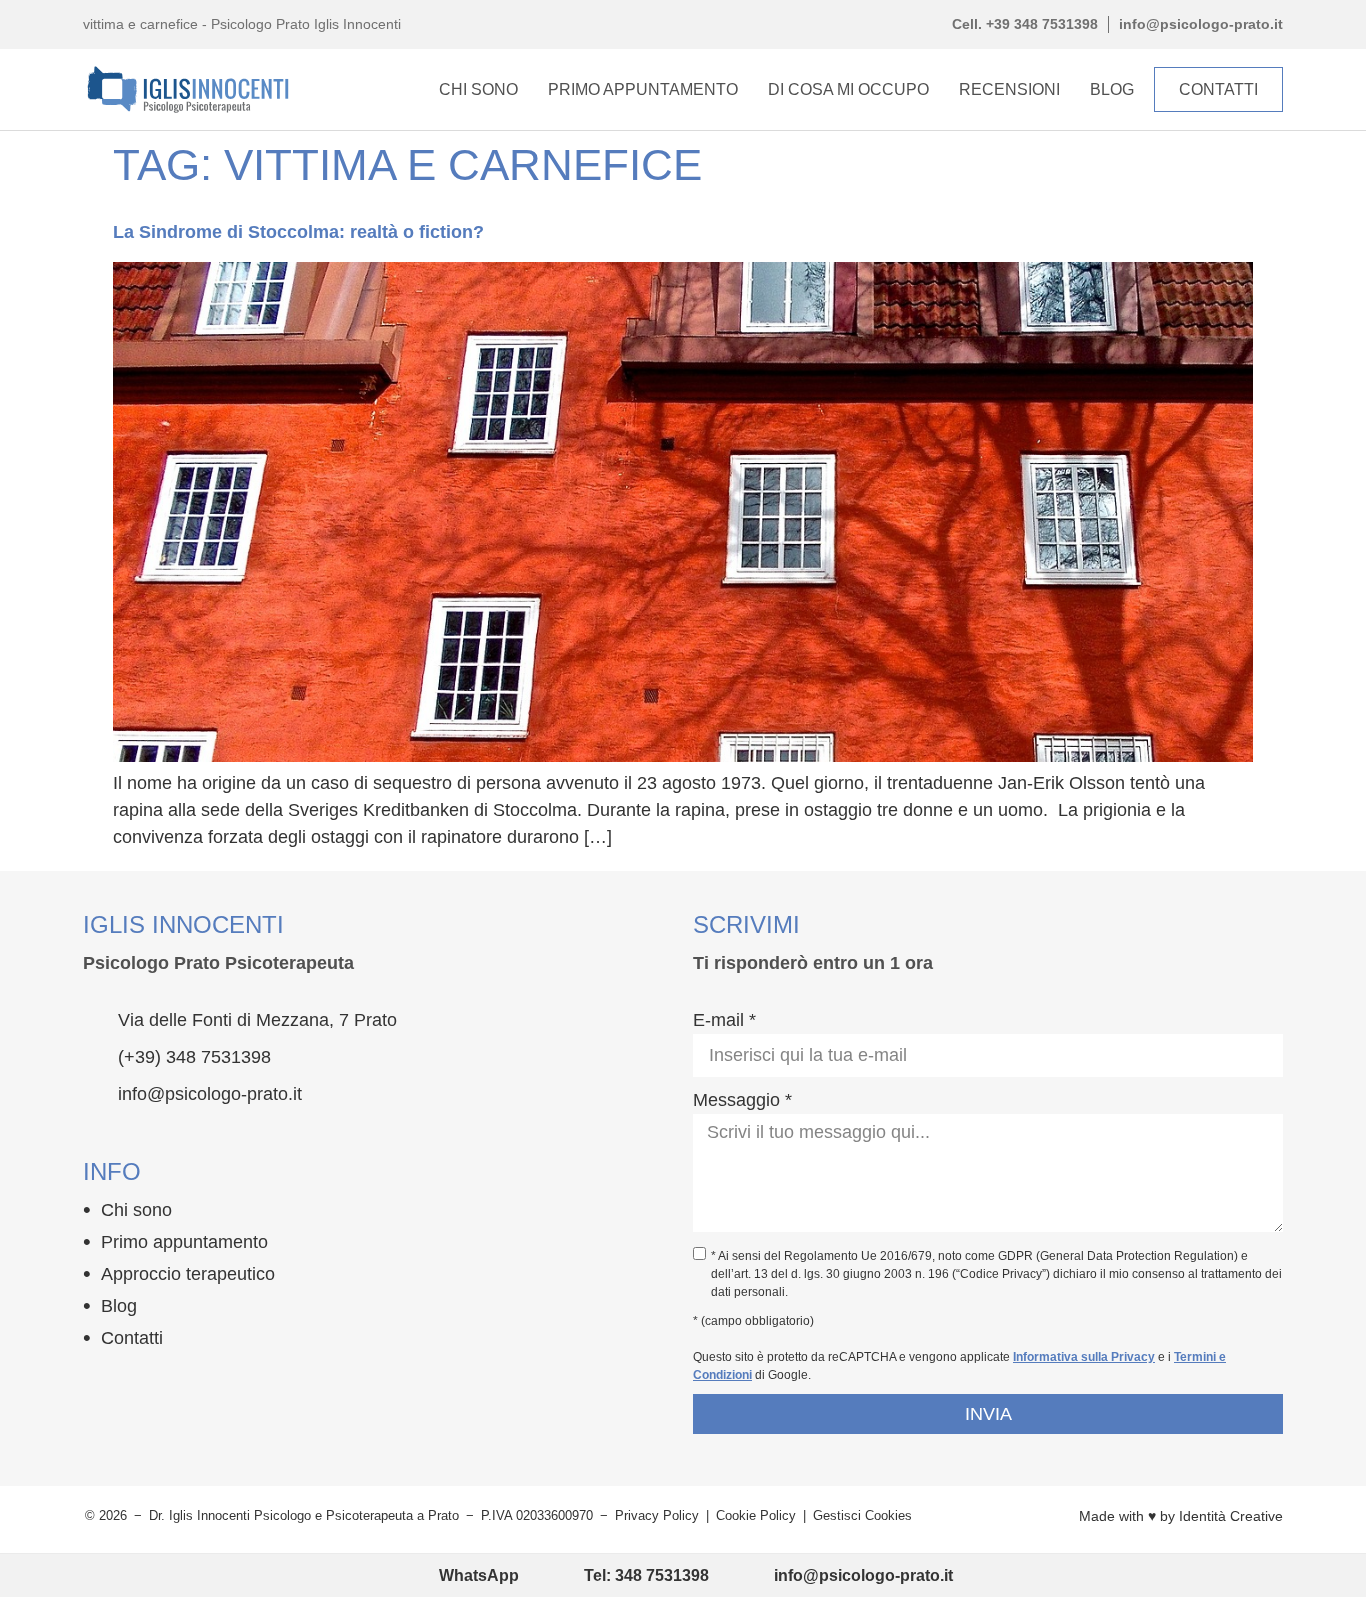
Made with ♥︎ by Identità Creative (1181, 1516)
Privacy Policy (657, 1515)
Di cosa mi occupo (848, 89)
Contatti (132, 1338)
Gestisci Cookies (862, 1515)
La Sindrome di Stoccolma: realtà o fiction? (298, 232)
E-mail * (724, 1020)
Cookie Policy (756, 1515)
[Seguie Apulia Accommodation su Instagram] (134, 1384)
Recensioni (1009, 89)
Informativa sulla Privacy (1084, 1357)
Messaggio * (742, 1100)
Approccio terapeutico (188, 1274)
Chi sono (136, 1210)
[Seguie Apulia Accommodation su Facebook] (95, 1384)
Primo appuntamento (643, 89)
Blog (1112, 89)
